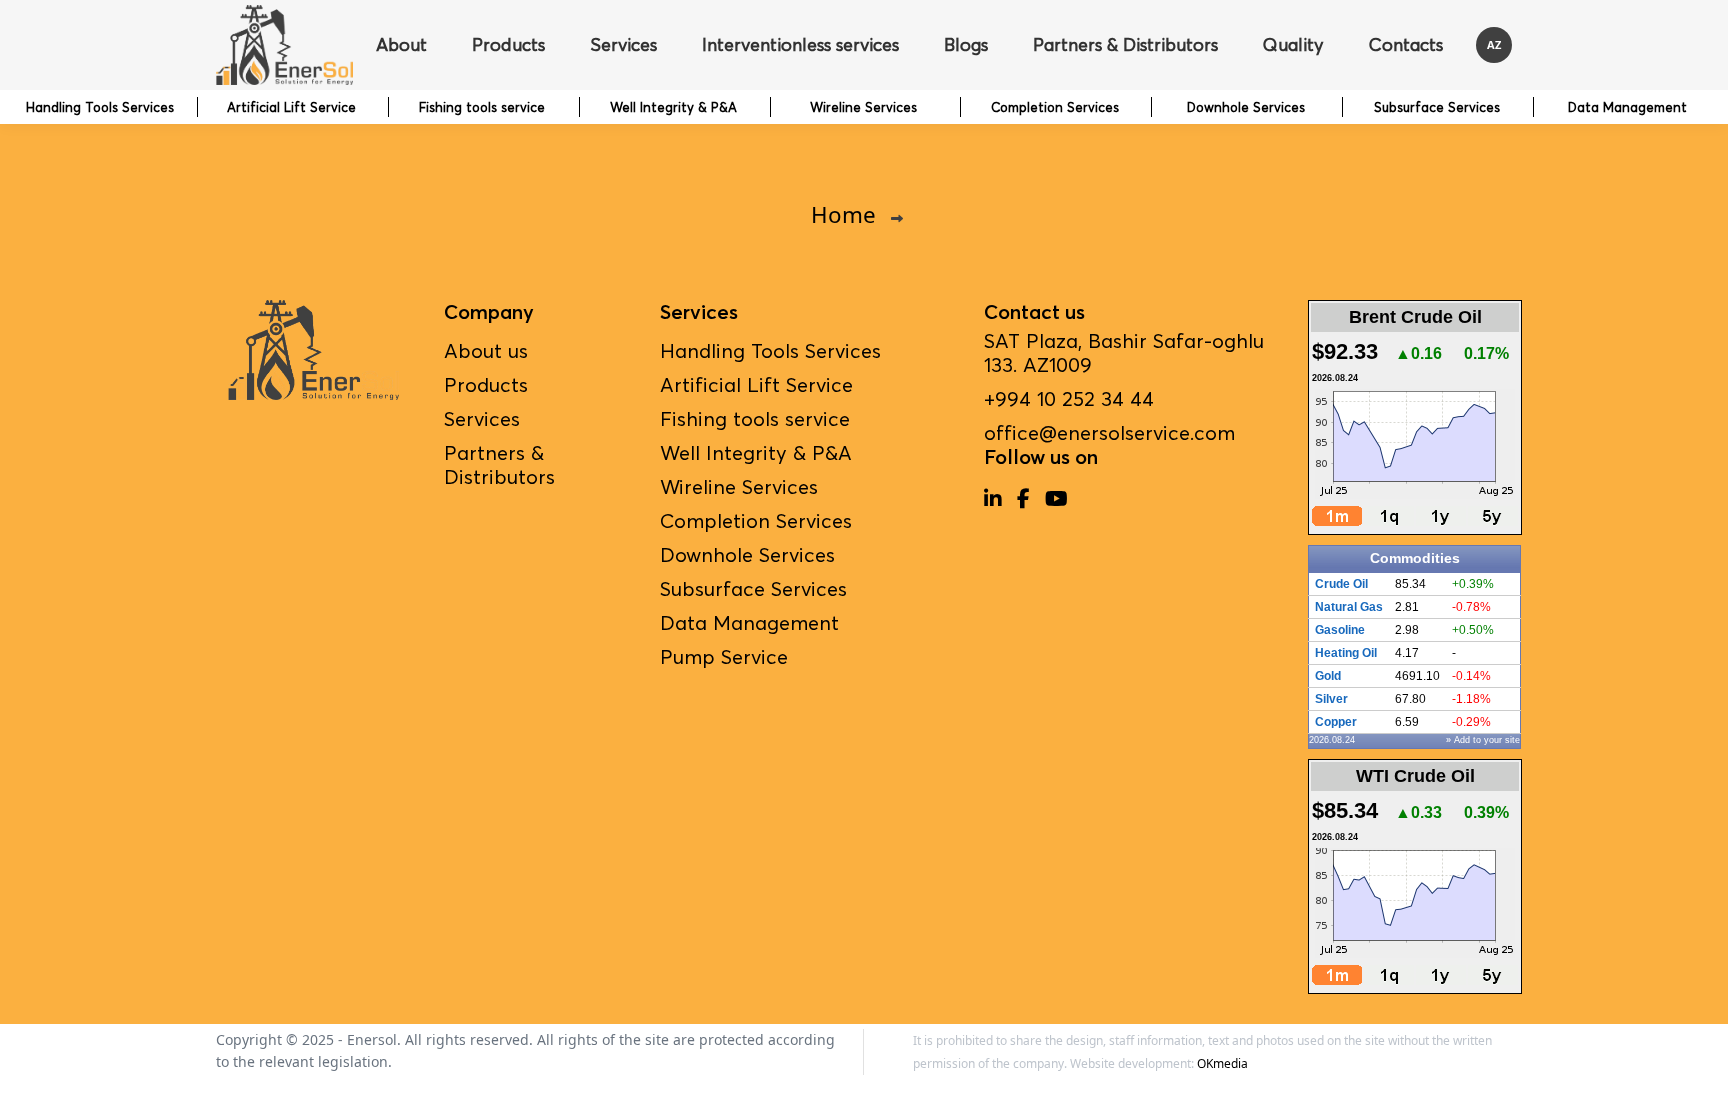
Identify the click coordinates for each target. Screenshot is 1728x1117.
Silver (1331, 699)
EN (1494, 89)
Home (843, 214)
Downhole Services (1246, 107)
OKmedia (1222, 1063)
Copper (1336, 722)
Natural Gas (1349, 607)
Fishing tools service (482, 107)
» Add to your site (1483, 740)
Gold (1328, 676)
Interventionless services (800, 44)
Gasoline (1340, 630)
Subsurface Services (1437, 107)
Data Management (1627, 107)
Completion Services (1055, 107)
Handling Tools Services (100, 107)
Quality (1293, 44)
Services (623, 44)
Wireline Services (863, 107)
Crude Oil (1341, 584)
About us (486, 351)
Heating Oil (1346, 653)
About (401, 44)
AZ (1494, 44)
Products (508, 44)
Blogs (966, 44)
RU (1494, 135)
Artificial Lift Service (291, 107)
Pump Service (724, 657)
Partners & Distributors (1125, 44)
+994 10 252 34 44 (1069, 399)
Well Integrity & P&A (673, 107)
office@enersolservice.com (1109, 433)
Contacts (1406, 44)
